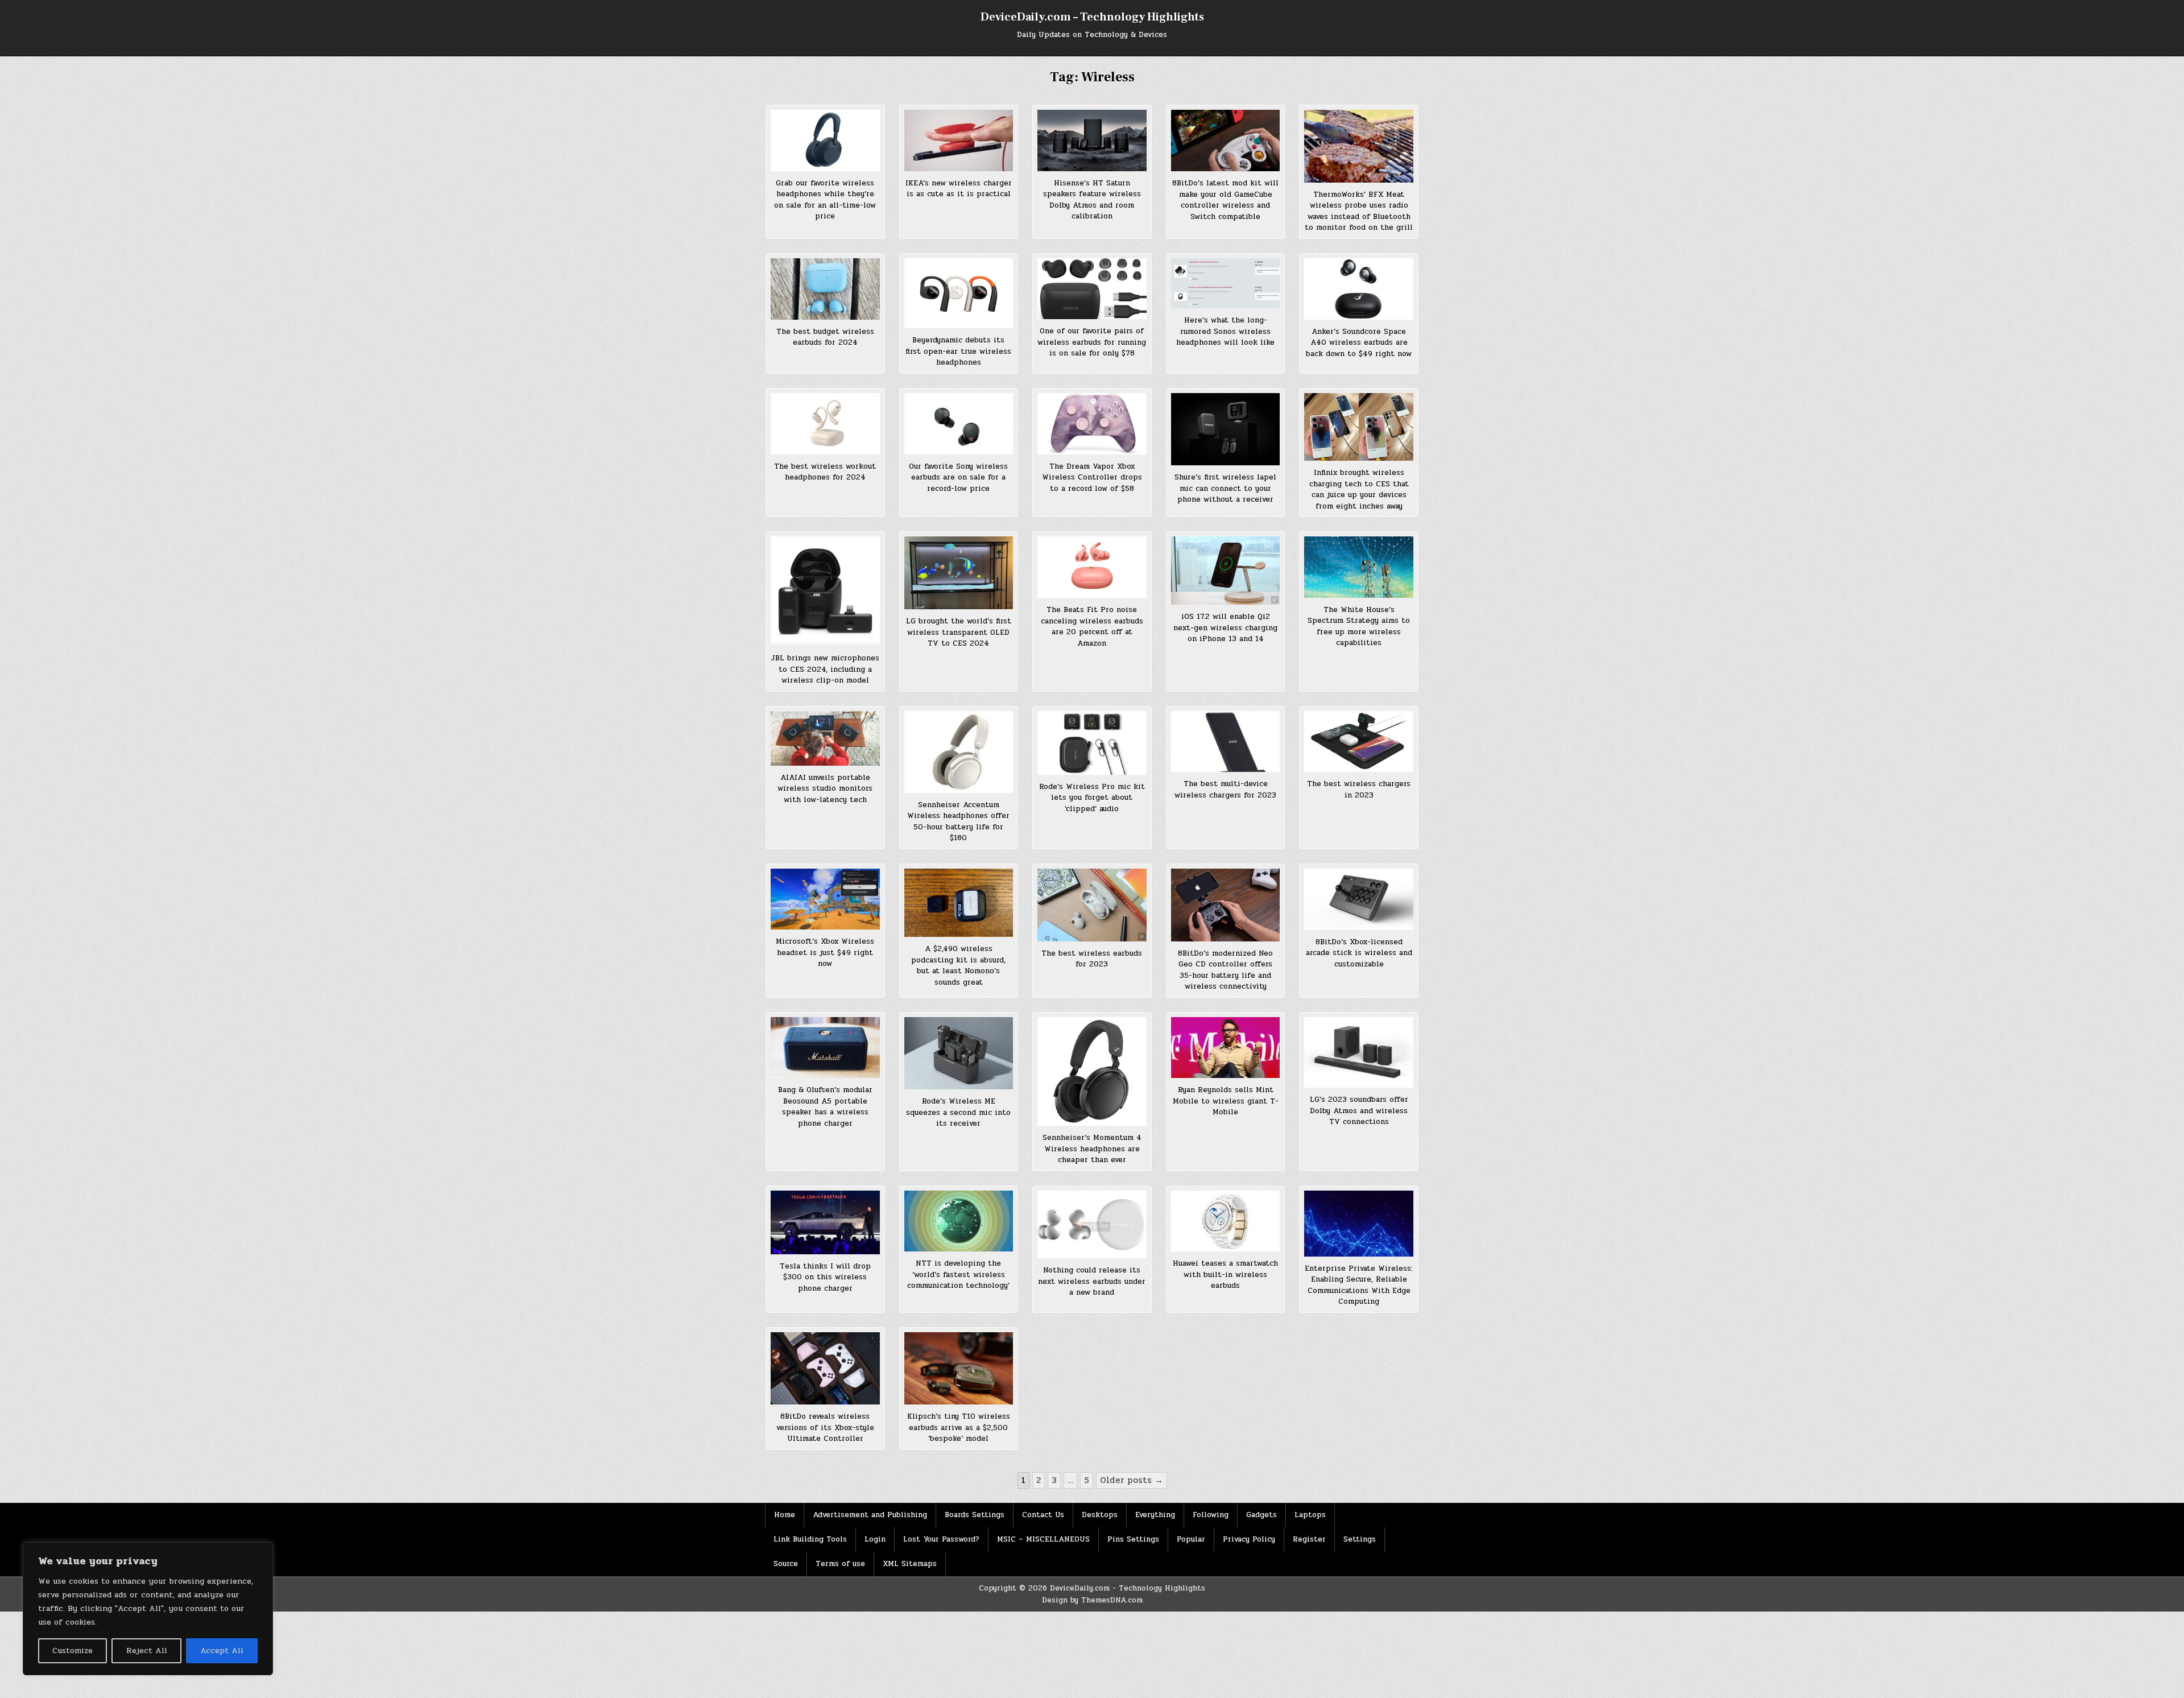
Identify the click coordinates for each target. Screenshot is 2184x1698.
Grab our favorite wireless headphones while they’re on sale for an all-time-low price (825, 200)
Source (786, 1564)
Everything (1155, 1515)
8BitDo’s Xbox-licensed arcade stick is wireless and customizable (1359, 953)
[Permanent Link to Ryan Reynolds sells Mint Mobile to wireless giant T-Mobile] (1226, 1048)
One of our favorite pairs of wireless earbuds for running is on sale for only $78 (1092, 342)
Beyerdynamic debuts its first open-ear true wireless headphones (958, 351)
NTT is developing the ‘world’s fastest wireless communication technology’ (958, 1274)
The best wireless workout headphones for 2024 (825, 472)
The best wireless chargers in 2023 (1359, 790)
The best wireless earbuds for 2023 (1092, 959)
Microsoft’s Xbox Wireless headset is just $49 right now (825, 953)
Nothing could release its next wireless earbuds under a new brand (1092, 1281)
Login (875, 1539)
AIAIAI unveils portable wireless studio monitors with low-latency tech (825, 789)
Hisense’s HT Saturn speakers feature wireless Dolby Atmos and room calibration (1092, 200)
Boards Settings (975, 1515)
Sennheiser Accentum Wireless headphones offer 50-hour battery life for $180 (958, 822)
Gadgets (1261, 1515)
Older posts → (1132, 1480)
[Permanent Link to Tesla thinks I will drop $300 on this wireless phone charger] (825, 1222)
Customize (73, 1651)
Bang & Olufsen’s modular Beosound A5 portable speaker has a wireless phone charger (825, 1107)
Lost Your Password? (941, 1539)
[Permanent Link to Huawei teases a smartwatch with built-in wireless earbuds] (1226, 1221)
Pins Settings (1133, 1539)
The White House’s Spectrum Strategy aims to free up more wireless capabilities (1359, 627)
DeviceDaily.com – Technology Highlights (1092, 17)
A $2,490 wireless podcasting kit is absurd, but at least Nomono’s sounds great (958, 966)
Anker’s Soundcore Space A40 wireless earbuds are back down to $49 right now (1359, 343)
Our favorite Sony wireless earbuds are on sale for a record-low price (958, 478)
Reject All (147, 1651)
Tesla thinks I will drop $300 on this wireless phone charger (825, 1277)
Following (1211, 1515)
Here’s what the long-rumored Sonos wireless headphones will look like (1225, 331)
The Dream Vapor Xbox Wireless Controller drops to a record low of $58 (1092, 478)
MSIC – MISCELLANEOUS (1043, 1539)
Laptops (1310, 1515)
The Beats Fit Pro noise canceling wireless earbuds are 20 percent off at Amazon (1092, 627)
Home (785, 1515)
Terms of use (840, 1564)
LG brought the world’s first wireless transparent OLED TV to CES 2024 (959, 632)
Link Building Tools (810, 1539)
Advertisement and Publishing (870, 1515)
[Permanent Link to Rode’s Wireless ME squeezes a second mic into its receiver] (959, 1053)
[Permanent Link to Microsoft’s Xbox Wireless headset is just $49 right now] (825, 899)
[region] (148, 1609)
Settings (1360, 1539)
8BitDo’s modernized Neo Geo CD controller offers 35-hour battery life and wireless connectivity (1225, 970)
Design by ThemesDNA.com (1092, 1600)
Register (1309, 1539)
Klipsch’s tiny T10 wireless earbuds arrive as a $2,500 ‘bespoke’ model (959, 1428)
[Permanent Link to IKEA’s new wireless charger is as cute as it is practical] (959, 141)
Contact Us (1043, 1515)
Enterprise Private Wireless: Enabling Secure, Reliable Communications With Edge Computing (1359, 1285)
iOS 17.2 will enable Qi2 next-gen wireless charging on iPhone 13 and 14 (1225, 628)
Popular (1191, 1539)
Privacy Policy (1249, 1539)
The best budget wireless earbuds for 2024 (825, 337)
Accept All (222, 1651)
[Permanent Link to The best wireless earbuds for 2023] (1092, 905)
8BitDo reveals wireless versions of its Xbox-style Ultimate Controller (825, 1428)
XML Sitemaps (910, 1564)
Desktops (1100, 1515)
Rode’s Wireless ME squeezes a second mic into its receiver (958, 1112)
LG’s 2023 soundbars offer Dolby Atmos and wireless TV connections (1359, 1111)
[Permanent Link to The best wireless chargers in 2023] (1359, 742)
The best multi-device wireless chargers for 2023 (1225, 790)
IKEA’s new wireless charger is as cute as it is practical (959, 189)
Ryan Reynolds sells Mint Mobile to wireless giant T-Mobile (1226, 1101)
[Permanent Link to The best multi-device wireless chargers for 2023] (1226, 742)
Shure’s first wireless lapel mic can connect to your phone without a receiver (1225, 488)
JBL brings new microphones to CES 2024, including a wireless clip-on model (825, 669)
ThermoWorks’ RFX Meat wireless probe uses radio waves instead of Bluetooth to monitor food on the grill (1359, 211)
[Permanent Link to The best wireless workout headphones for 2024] (825, 424)
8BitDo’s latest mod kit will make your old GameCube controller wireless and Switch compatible (1225, 200)
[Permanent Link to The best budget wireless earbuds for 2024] (825, 289)
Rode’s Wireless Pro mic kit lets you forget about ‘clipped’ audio (1092, 798)
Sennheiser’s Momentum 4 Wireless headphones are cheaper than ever (1092, 1149)
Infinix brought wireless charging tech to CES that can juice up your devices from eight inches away (1359, 489)
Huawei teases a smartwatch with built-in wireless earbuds (1225, 1274)
